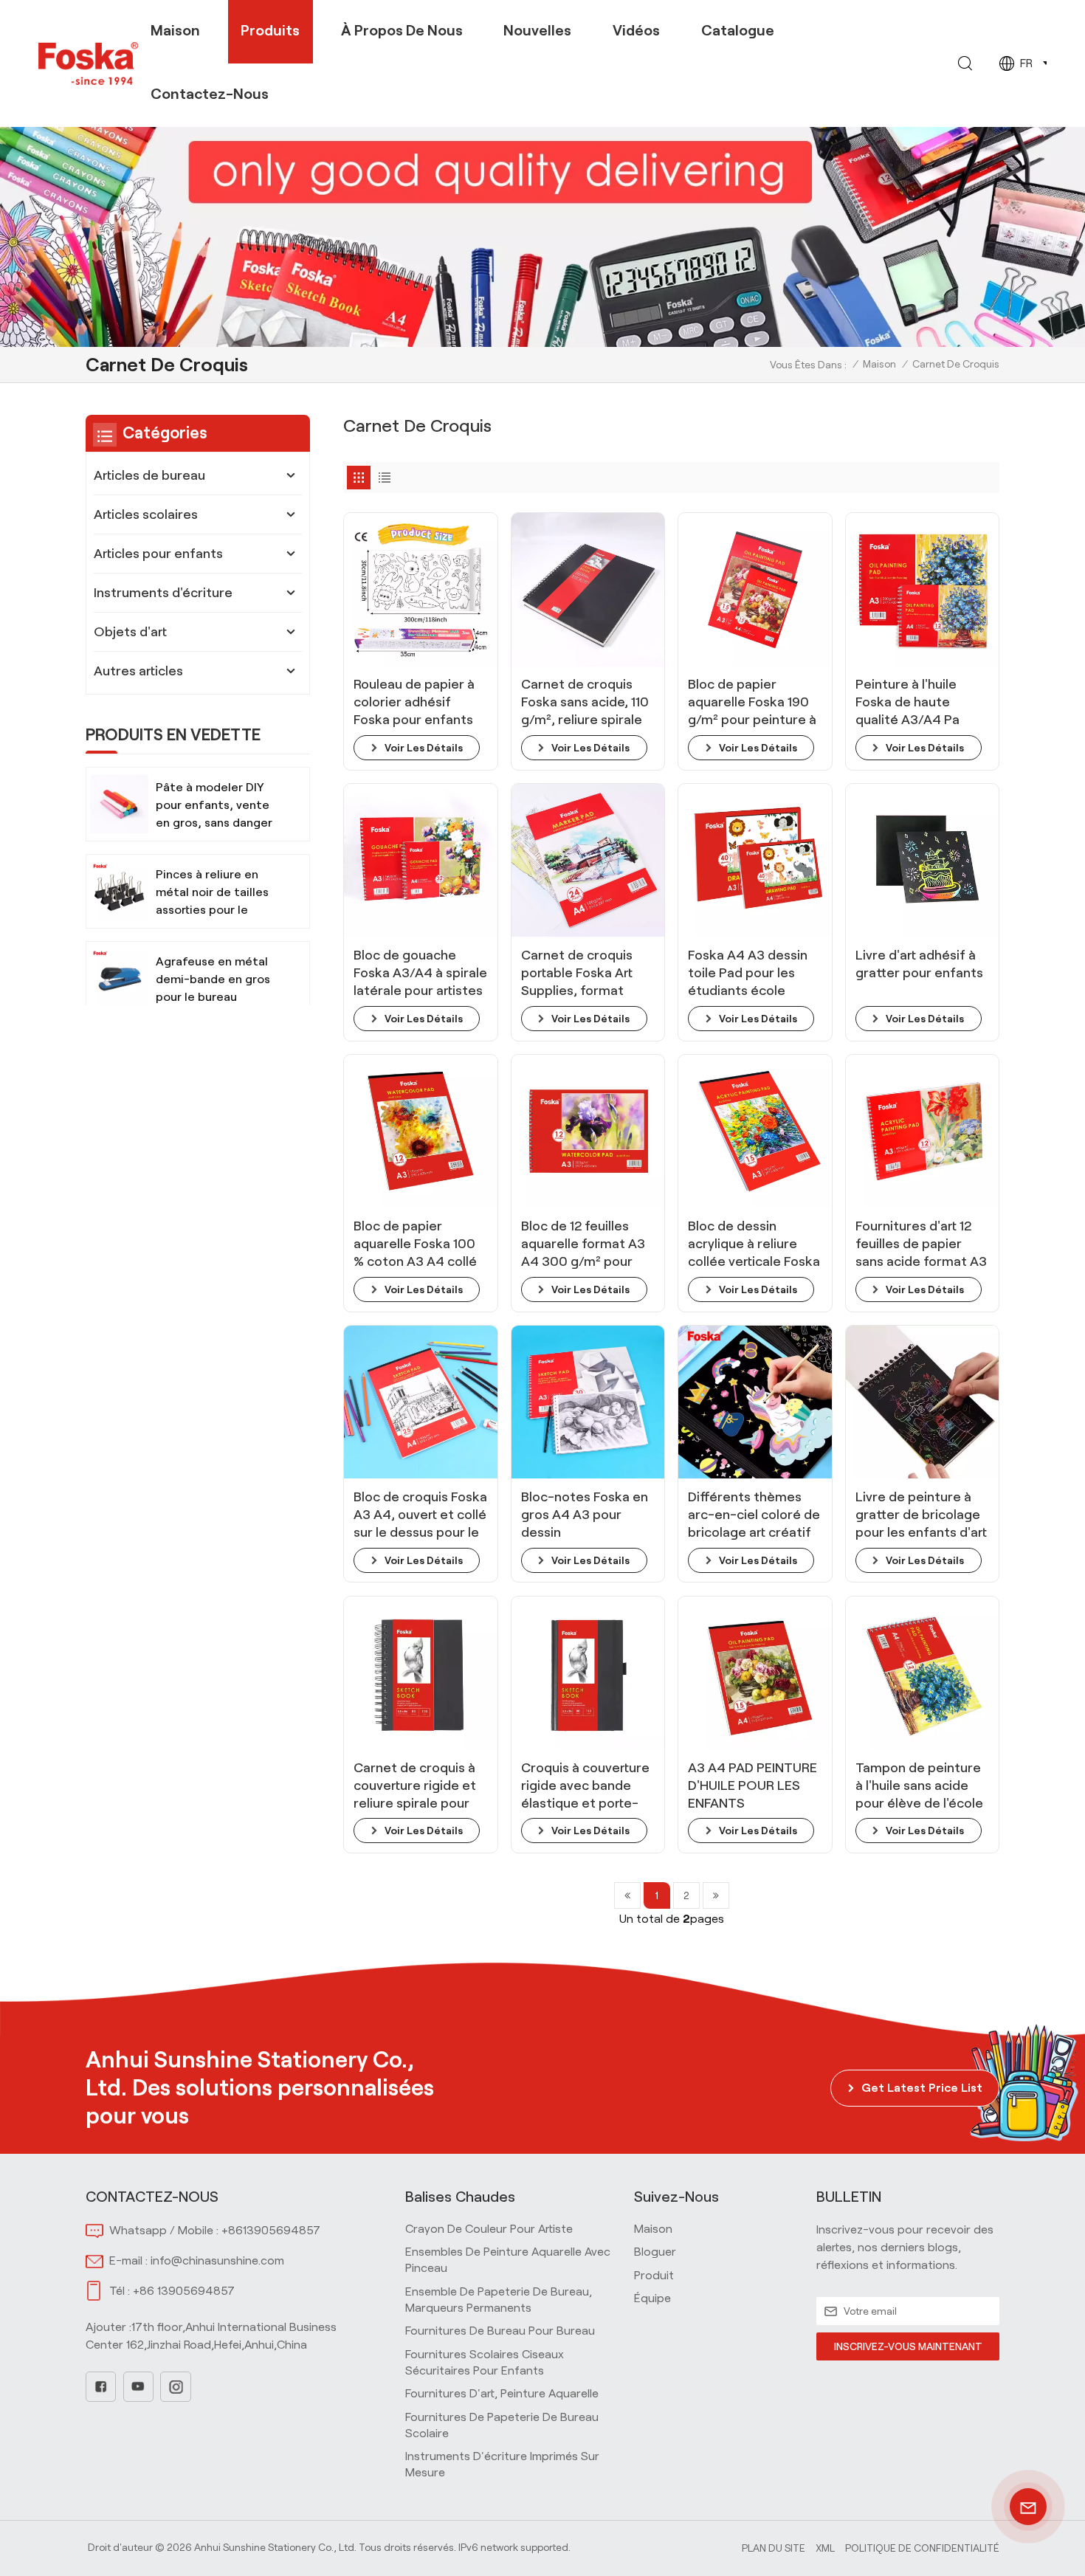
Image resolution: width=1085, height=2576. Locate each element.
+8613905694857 (271, 2230)
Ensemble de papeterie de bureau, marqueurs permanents (499, 2300)
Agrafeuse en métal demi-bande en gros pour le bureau (213, 979)
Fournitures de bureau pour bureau (500, 2331)
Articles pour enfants (158, 554)
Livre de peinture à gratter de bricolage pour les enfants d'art (921, 1515)
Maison (175, 30)
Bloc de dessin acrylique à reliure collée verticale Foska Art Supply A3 (754, 1244)
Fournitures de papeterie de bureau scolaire (502, 2425)
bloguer (655, 2252)
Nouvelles (537, 30)
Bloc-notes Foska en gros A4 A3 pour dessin (585, 1515)
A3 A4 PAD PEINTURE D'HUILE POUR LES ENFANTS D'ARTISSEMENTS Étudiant (752, 1786)
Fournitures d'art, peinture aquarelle (502, 2393)
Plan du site (774, 2548)
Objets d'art (130, 632)
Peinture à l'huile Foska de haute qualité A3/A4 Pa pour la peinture (907, 703)
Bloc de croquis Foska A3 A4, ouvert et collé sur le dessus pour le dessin (420, 1515)
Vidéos (636, 30)
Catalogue (738, 30)
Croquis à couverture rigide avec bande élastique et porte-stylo (585, 1786)
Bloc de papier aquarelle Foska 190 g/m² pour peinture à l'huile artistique (752, 703)
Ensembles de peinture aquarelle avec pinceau (508, 2260)
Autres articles (138, 671)
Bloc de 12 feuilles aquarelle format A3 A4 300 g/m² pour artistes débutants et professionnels (587, 1244)
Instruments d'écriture (163, 593)
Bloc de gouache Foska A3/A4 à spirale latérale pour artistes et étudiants (420, 974)
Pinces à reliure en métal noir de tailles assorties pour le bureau (212, 893)
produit (654, 2275)
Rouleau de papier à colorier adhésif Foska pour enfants (414, 702)
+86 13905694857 (184, 2291)
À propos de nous (402, 30)
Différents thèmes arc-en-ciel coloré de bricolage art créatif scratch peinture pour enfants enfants (754, 1515)
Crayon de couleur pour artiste (489, 2229)
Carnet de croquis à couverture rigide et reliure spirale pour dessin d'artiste (415, 1786)
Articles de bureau (149, 475)
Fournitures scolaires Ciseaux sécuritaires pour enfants (485, 2362)
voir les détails (424, 748)
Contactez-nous (210, 94)
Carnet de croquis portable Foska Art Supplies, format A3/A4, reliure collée (585, 974)
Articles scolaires (146, 514)
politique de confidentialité (922, 2548)
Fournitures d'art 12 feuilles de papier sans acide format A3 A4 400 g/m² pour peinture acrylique (921, 1244)
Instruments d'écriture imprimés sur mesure (502, 2464)
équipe (652, 2298)
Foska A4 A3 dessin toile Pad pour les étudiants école (748, 973)
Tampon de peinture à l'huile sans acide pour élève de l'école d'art (919, 1786)
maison (653, 2229)
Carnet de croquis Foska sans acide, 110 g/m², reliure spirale (585, 702)
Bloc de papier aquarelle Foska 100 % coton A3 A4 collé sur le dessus (415, 1244)
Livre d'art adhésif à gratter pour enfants (919, 964)
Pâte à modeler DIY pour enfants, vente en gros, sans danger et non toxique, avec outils (214, 806)
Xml (825, 2548)
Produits (270, 30)
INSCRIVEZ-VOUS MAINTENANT (908, 2346)
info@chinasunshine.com (217, 2260)
